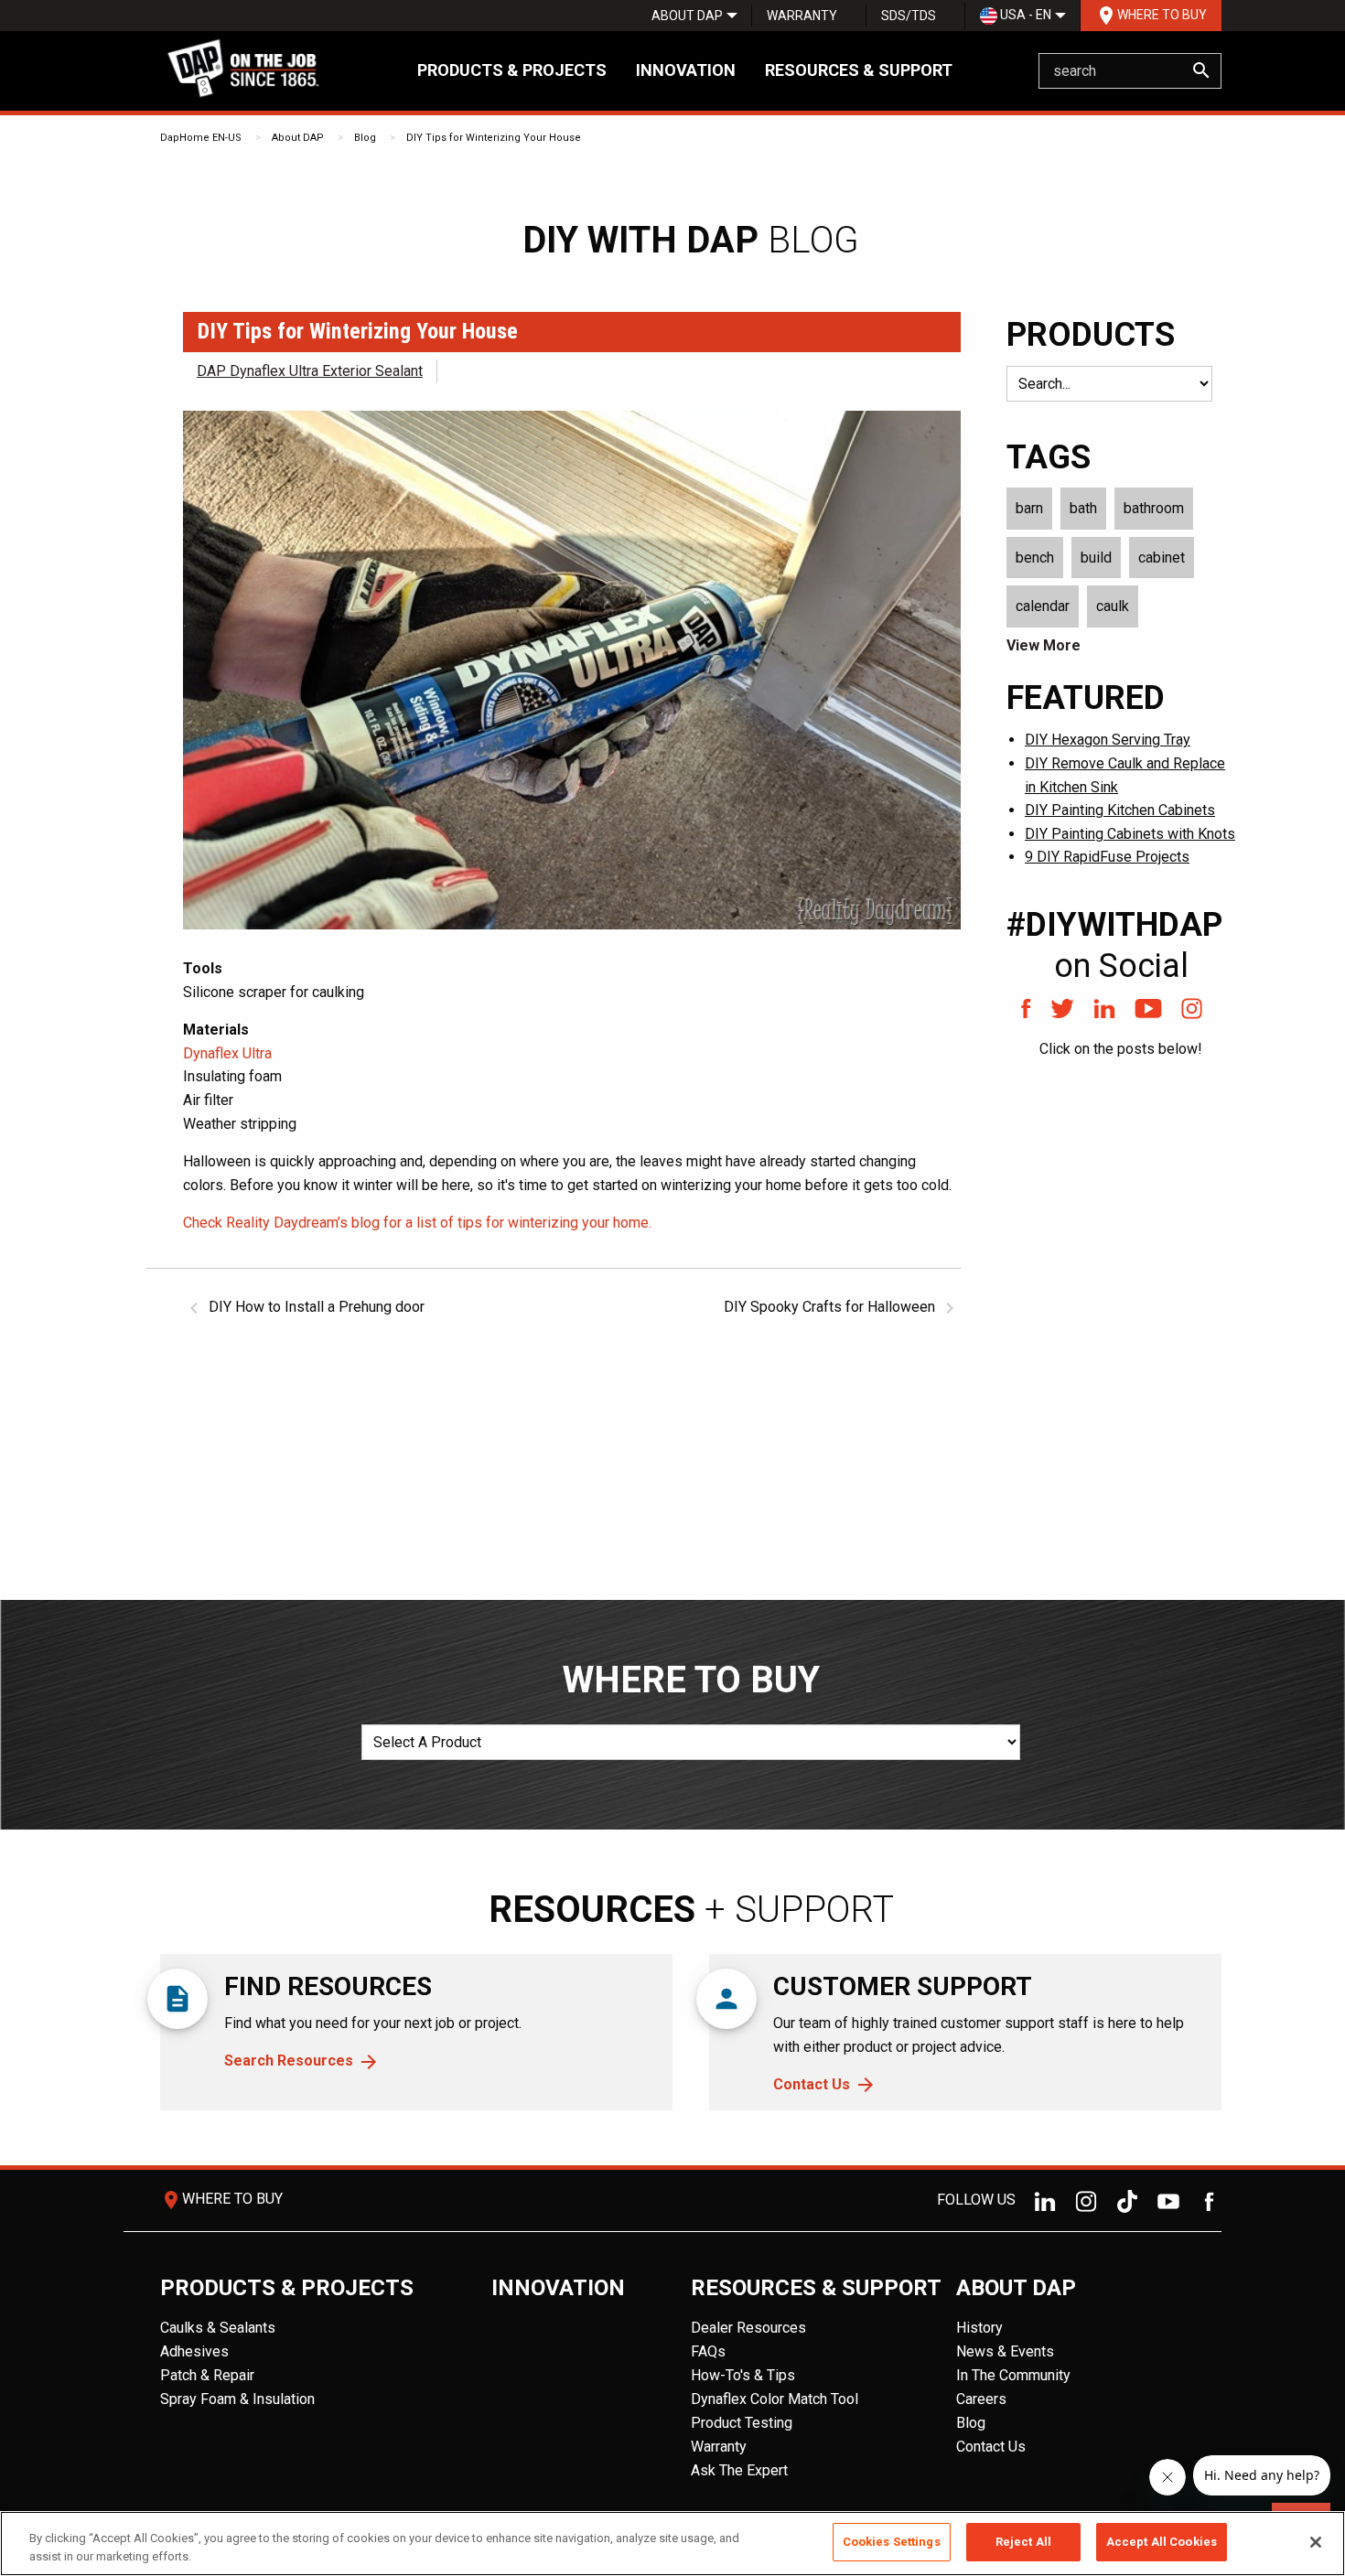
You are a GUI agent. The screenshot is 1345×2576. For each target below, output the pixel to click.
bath (1083, 508)
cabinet (1162, 558)
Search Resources (289, 2061)
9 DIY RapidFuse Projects (1107, 857)
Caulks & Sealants (218, 2328)
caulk (1113, 606)
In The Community (1013, 2375)
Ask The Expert (739, 2470)
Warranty (802, 16)
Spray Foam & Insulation (237, 2399)
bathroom (1154, 508)
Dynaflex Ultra (227, 1053)
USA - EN (1024, 15)
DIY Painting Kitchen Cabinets (1120, 810)
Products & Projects (512, 70)
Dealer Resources (748, 2328)
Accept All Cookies (1162, 2542)
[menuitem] (687, 16)
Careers (981, 2399)
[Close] (1316, 2542)
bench (1035, 558)
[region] (672, 2544)
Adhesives (194, 2351)
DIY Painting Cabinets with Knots (1130, 834)
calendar (1043, 606)
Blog (365, 138)
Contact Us (812, 2084)
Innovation (686, 70)
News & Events (1005, 2351)
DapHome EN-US (201, 138)
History (979, 2328)
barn (1029, 508)
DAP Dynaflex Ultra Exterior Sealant (310, 371)
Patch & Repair (207, 2375)
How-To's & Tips (743, 2375)
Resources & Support (859, 70)
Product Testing (742, 2423)
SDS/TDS (909, 16)
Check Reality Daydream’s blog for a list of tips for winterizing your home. (417, 1223)
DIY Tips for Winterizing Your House (494, 138)
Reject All (1023, 2542)
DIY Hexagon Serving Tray (1108, 740)
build (1096, 558)
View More (1044, 645)
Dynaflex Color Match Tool (775, 2399)
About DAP (687, 16)
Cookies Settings (892, 2542)
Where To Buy (1151, 16)
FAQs (708, 2351)
